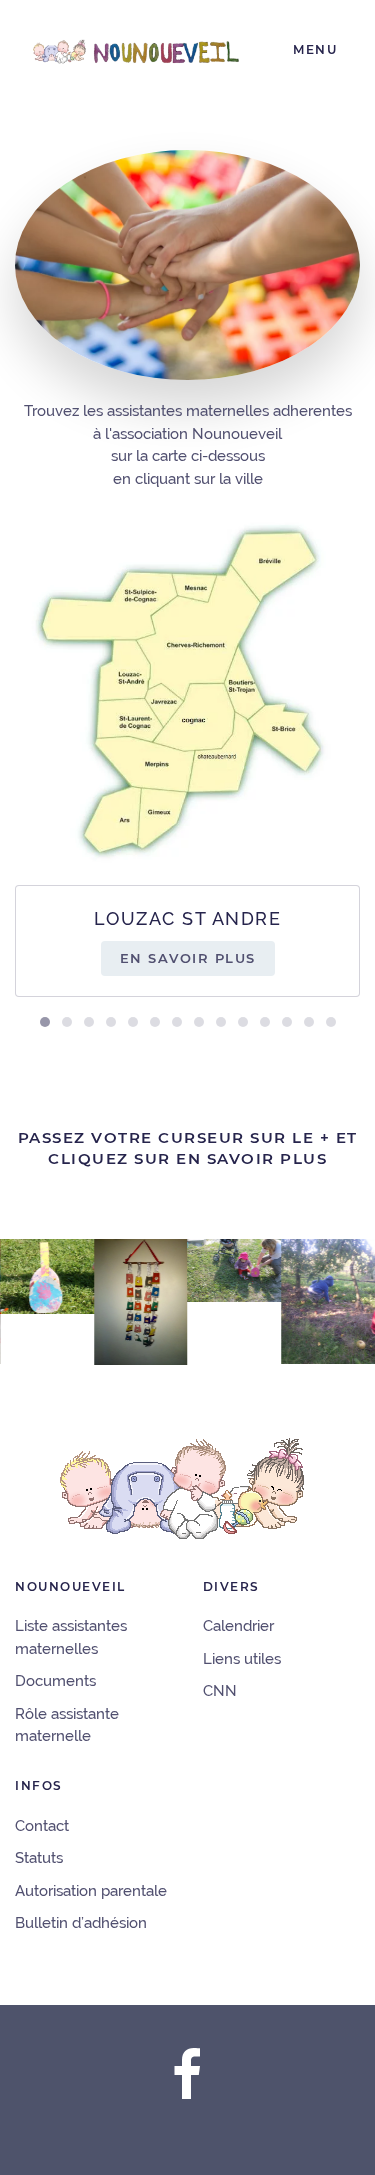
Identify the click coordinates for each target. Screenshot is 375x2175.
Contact (42, 1826)
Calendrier (238, 1626)
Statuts (39, 1858)
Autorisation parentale (91, 1891)
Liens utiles (242, 1659)
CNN (220, 1691)
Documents (55, 1681)
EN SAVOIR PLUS (188, 958)
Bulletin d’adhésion (81, 1923)
